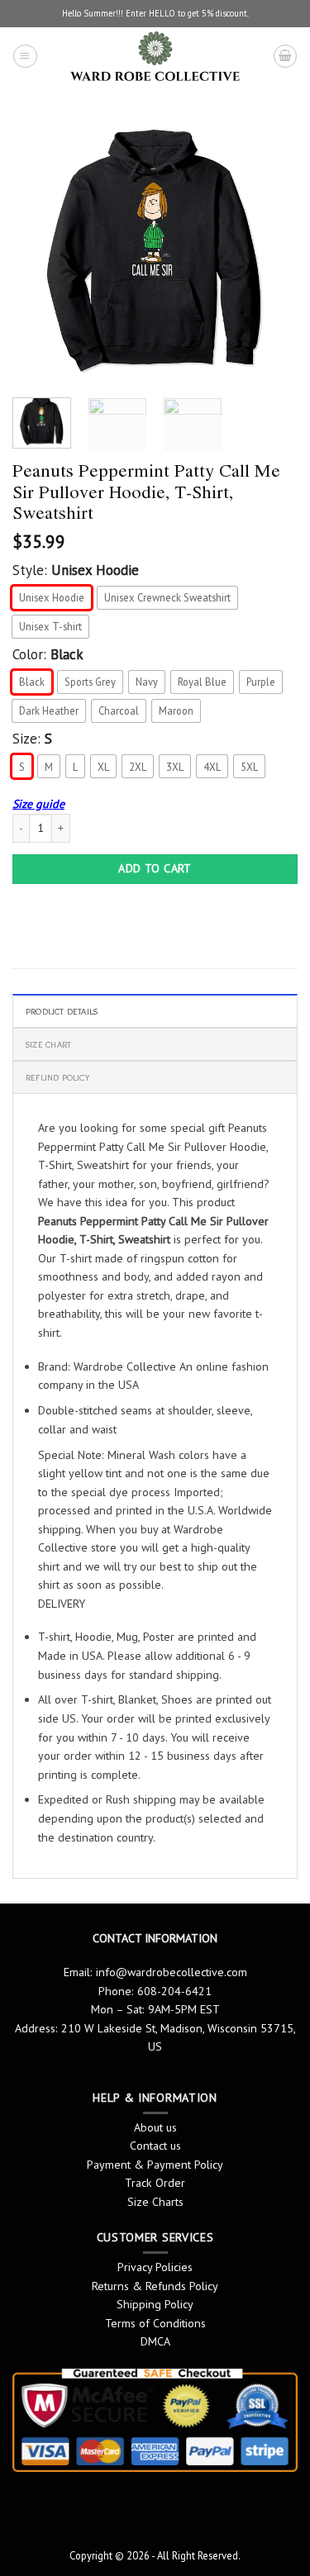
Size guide (38, 804)
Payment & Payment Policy (155, 2165)
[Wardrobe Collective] (155, 56)
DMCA (155, 2341)
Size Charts (155, 2202)
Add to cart (155, 868)
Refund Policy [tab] (57, 1077)
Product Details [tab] (62, 1011)
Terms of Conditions (155, 2323)
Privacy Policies (155, 2267)
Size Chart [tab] (48, 1044)
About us (155, 2127)
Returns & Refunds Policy (155, 2286)
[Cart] (285, 56)
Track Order (155, 2183)
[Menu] (25, 56)
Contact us (155, 2146)
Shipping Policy (155, 2304)
